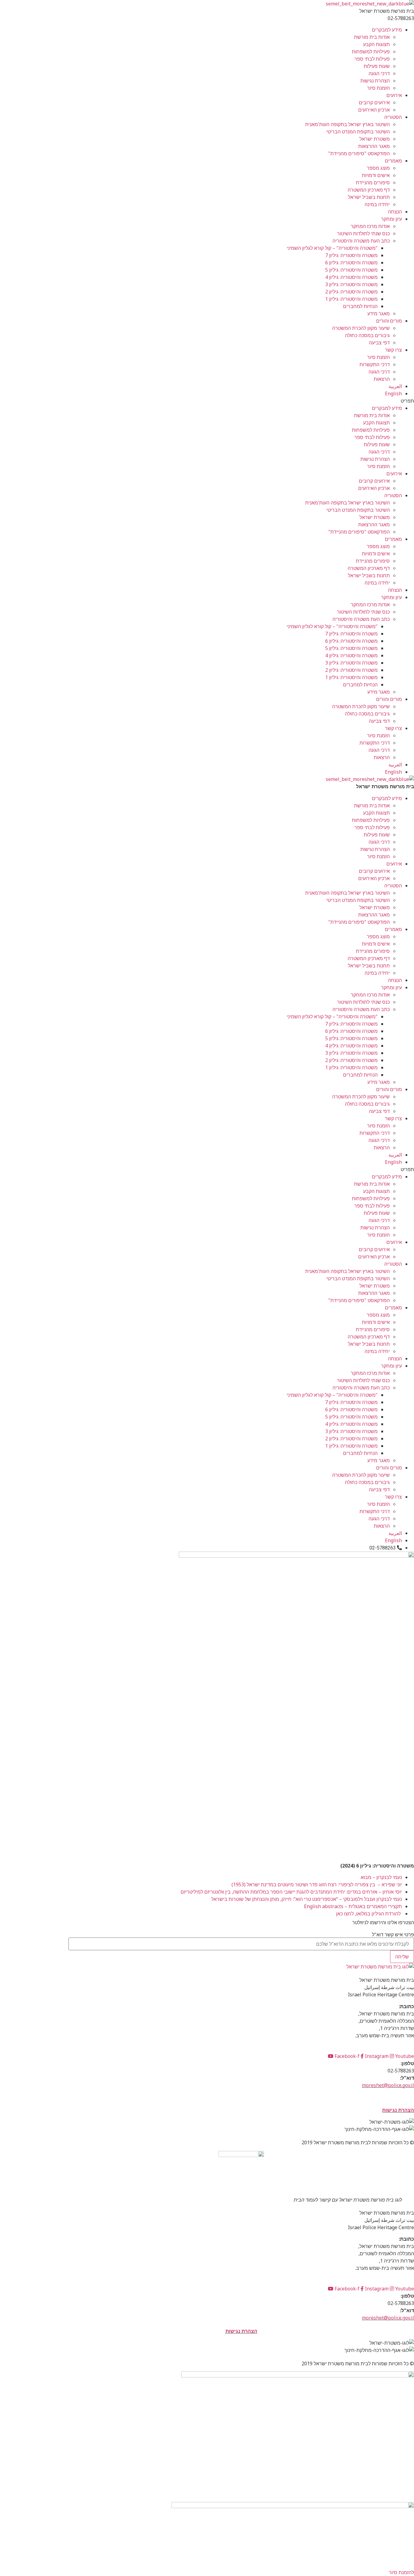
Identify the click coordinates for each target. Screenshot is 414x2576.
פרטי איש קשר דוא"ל (393, 1935)
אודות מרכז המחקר (370, 226)
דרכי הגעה (379, 73)
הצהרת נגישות (375, 81)
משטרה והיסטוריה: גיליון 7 (351, 255)
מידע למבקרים (387, 30)
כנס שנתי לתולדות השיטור (363, 233)
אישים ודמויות (376, 175)
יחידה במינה (377, 204)
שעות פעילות (377, 66)
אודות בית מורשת (372, 37)
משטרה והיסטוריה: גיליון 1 (351, 299)
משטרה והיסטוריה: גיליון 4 (351, 277)
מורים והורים (389, 321)
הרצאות (382, 379)
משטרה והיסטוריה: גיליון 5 (351, 270)
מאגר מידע (379, 313)
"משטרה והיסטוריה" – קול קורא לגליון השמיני (332, 248)
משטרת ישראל (375, 139)
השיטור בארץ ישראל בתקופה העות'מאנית (347, 124)
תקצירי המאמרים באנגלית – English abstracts (353, 1906)
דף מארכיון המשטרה (369, 190)
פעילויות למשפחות (371, 52)
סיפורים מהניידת (373, 183)
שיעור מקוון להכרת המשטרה (361, 328)
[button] (241, 401)
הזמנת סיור (378, 88)
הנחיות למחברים (360, 306)
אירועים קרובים (374, 102)
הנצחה (395, 212)
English (393, 394)
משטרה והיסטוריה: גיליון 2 (351, 292)
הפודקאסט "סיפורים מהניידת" (359, 153)
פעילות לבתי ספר (372, 59)
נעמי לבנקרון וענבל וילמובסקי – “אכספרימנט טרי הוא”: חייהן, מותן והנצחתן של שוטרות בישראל (307, 1899)
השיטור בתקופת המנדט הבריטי (358, 132)
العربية (395, 386)
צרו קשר (393, 350)
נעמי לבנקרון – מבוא (379, 1877)
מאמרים (393, 161)
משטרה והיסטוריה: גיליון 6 (351, 263)
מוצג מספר (378, 168)
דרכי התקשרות (375, 364)
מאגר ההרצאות (374, 146)
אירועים (394, 95)
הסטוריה (393, 117)
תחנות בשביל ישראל (369, 197)
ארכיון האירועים (374, 110)
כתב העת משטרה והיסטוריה (361, 241)
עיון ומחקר (391, 219)
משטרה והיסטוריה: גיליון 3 (351, 284)
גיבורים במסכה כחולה (367, 335)
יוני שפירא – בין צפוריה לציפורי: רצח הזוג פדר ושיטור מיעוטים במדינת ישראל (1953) (317, 1884)
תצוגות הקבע (376, 44)
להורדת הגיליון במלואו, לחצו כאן (368, 1914)
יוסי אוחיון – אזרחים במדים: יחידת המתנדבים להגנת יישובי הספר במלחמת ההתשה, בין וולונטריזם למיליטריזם (291, 1892)
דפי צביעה (379, 343)
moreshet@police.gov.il (388, 2085)
